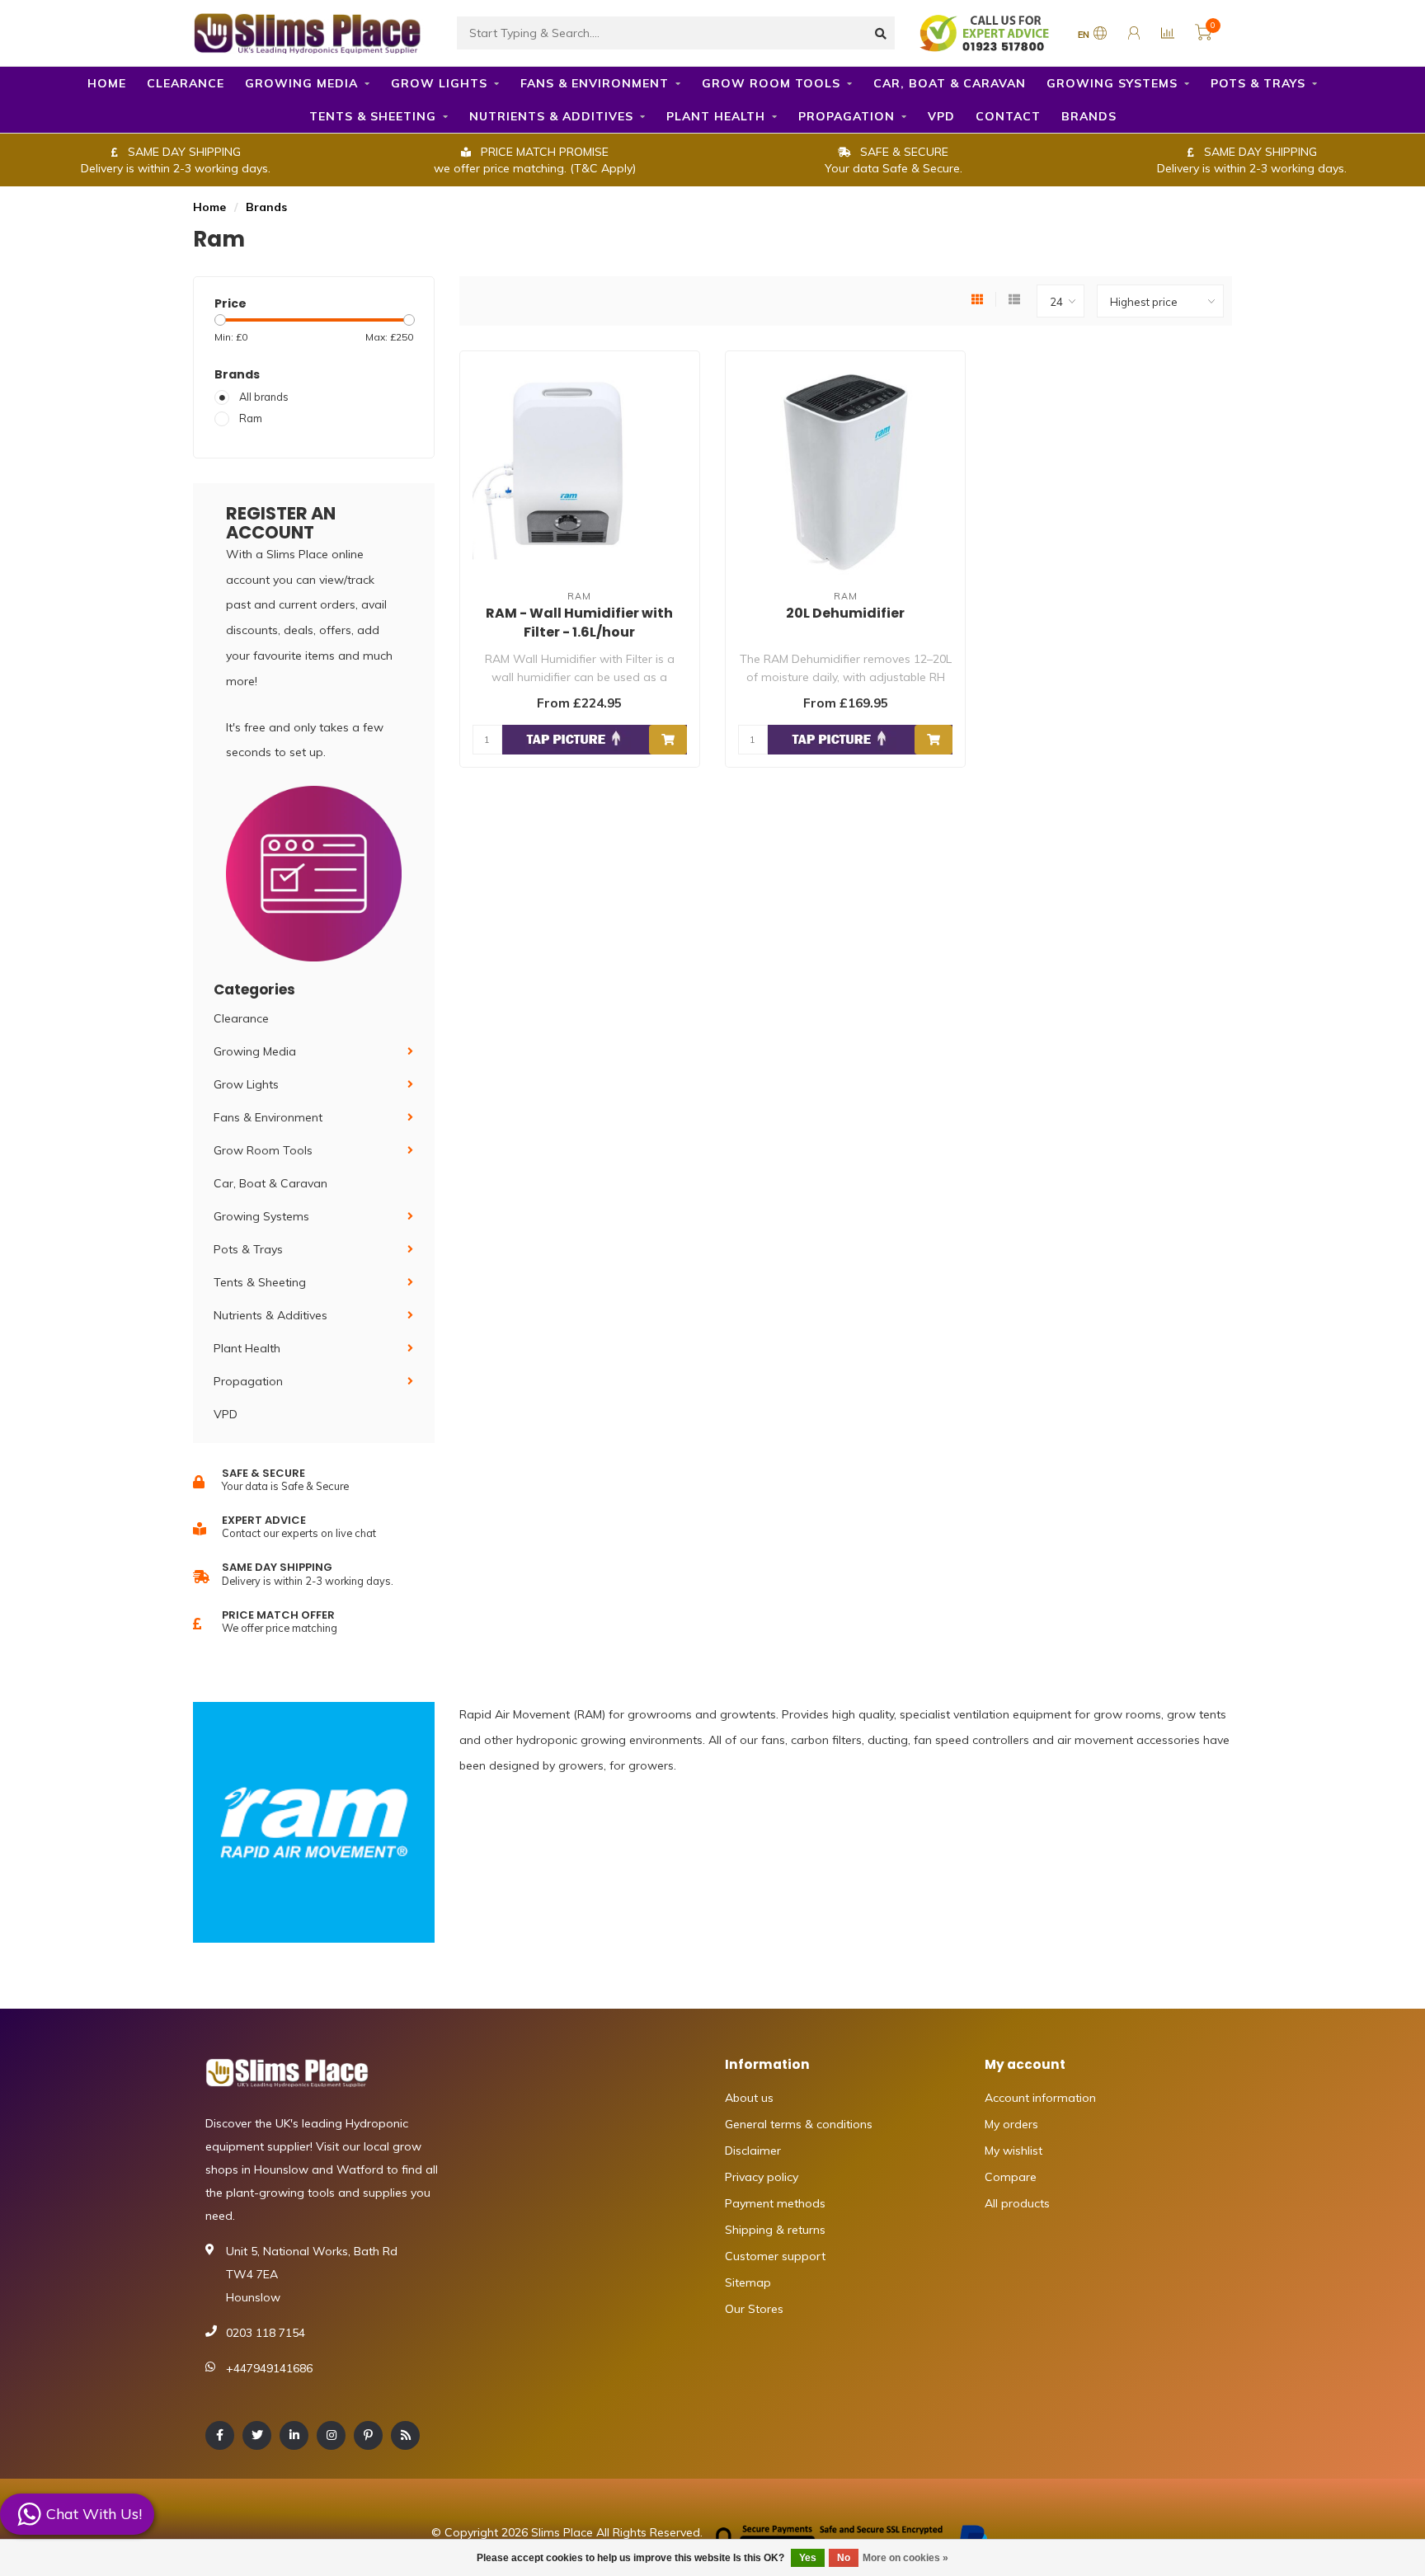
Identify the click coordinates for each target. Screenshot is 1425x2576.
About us (749, 2098)
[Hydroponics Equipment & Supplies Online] (308, 31)
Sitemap (748, 2282)
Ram (251, 418)
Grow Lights (439, 83)
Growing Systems (1112, 83)
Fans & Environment (595, 83)
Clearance (186, 83)
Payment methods (775, 2203)
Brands (1089, 116)
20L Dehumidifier (845, 613)
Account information (1040, 2098)
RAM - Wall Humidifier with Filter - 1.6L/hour (579, 623)
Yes (808, 2558)
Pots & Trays (1258, 83)
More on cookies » (905, 2558)
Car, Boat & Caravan (950, 83)
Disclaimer (753, 2151)
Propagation (847, 116)
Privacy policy (762, 2177)
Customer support (775, 2256)
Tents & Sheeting (373, 116)
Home (107, 83)
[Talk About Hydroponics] (986, 32)
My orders (1011, 2124)
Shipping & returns (775, 2230)
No (844, 2558)
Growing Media (301, 83)
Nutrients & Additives (551, 116)
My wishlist (1013, 2151)
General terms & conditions (799, 2124)
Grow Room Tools (771, 83)
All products (1017, 2203)
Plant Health (716, 116)
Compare (1011, 2177)
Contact (1008, 116)
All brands (264, 397)
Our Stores (754, 2309)
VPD (941, 116)
